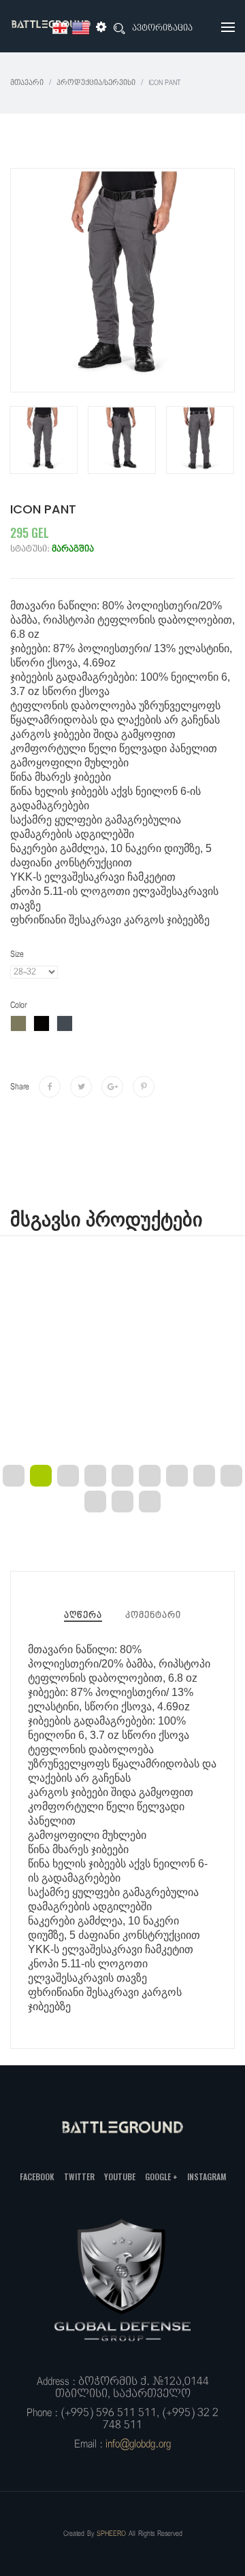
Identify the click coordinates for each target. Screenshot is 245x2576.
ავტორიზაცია (162, 28)
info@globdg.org (138, 2444)
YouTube (120, 2176)
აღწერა (83, 1615)
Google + (161, 2176)
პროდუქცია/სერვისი (96, 83)
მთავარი (27, 83)
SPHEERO (111, 2533)
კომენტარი (153, 1615)
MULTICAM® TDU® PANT (123, 1390)
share (20, 1087)
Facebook (37, 2176)
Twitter (79, 2176)
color (18, 1005)
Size (17, 954)
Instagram (207, 2176)
